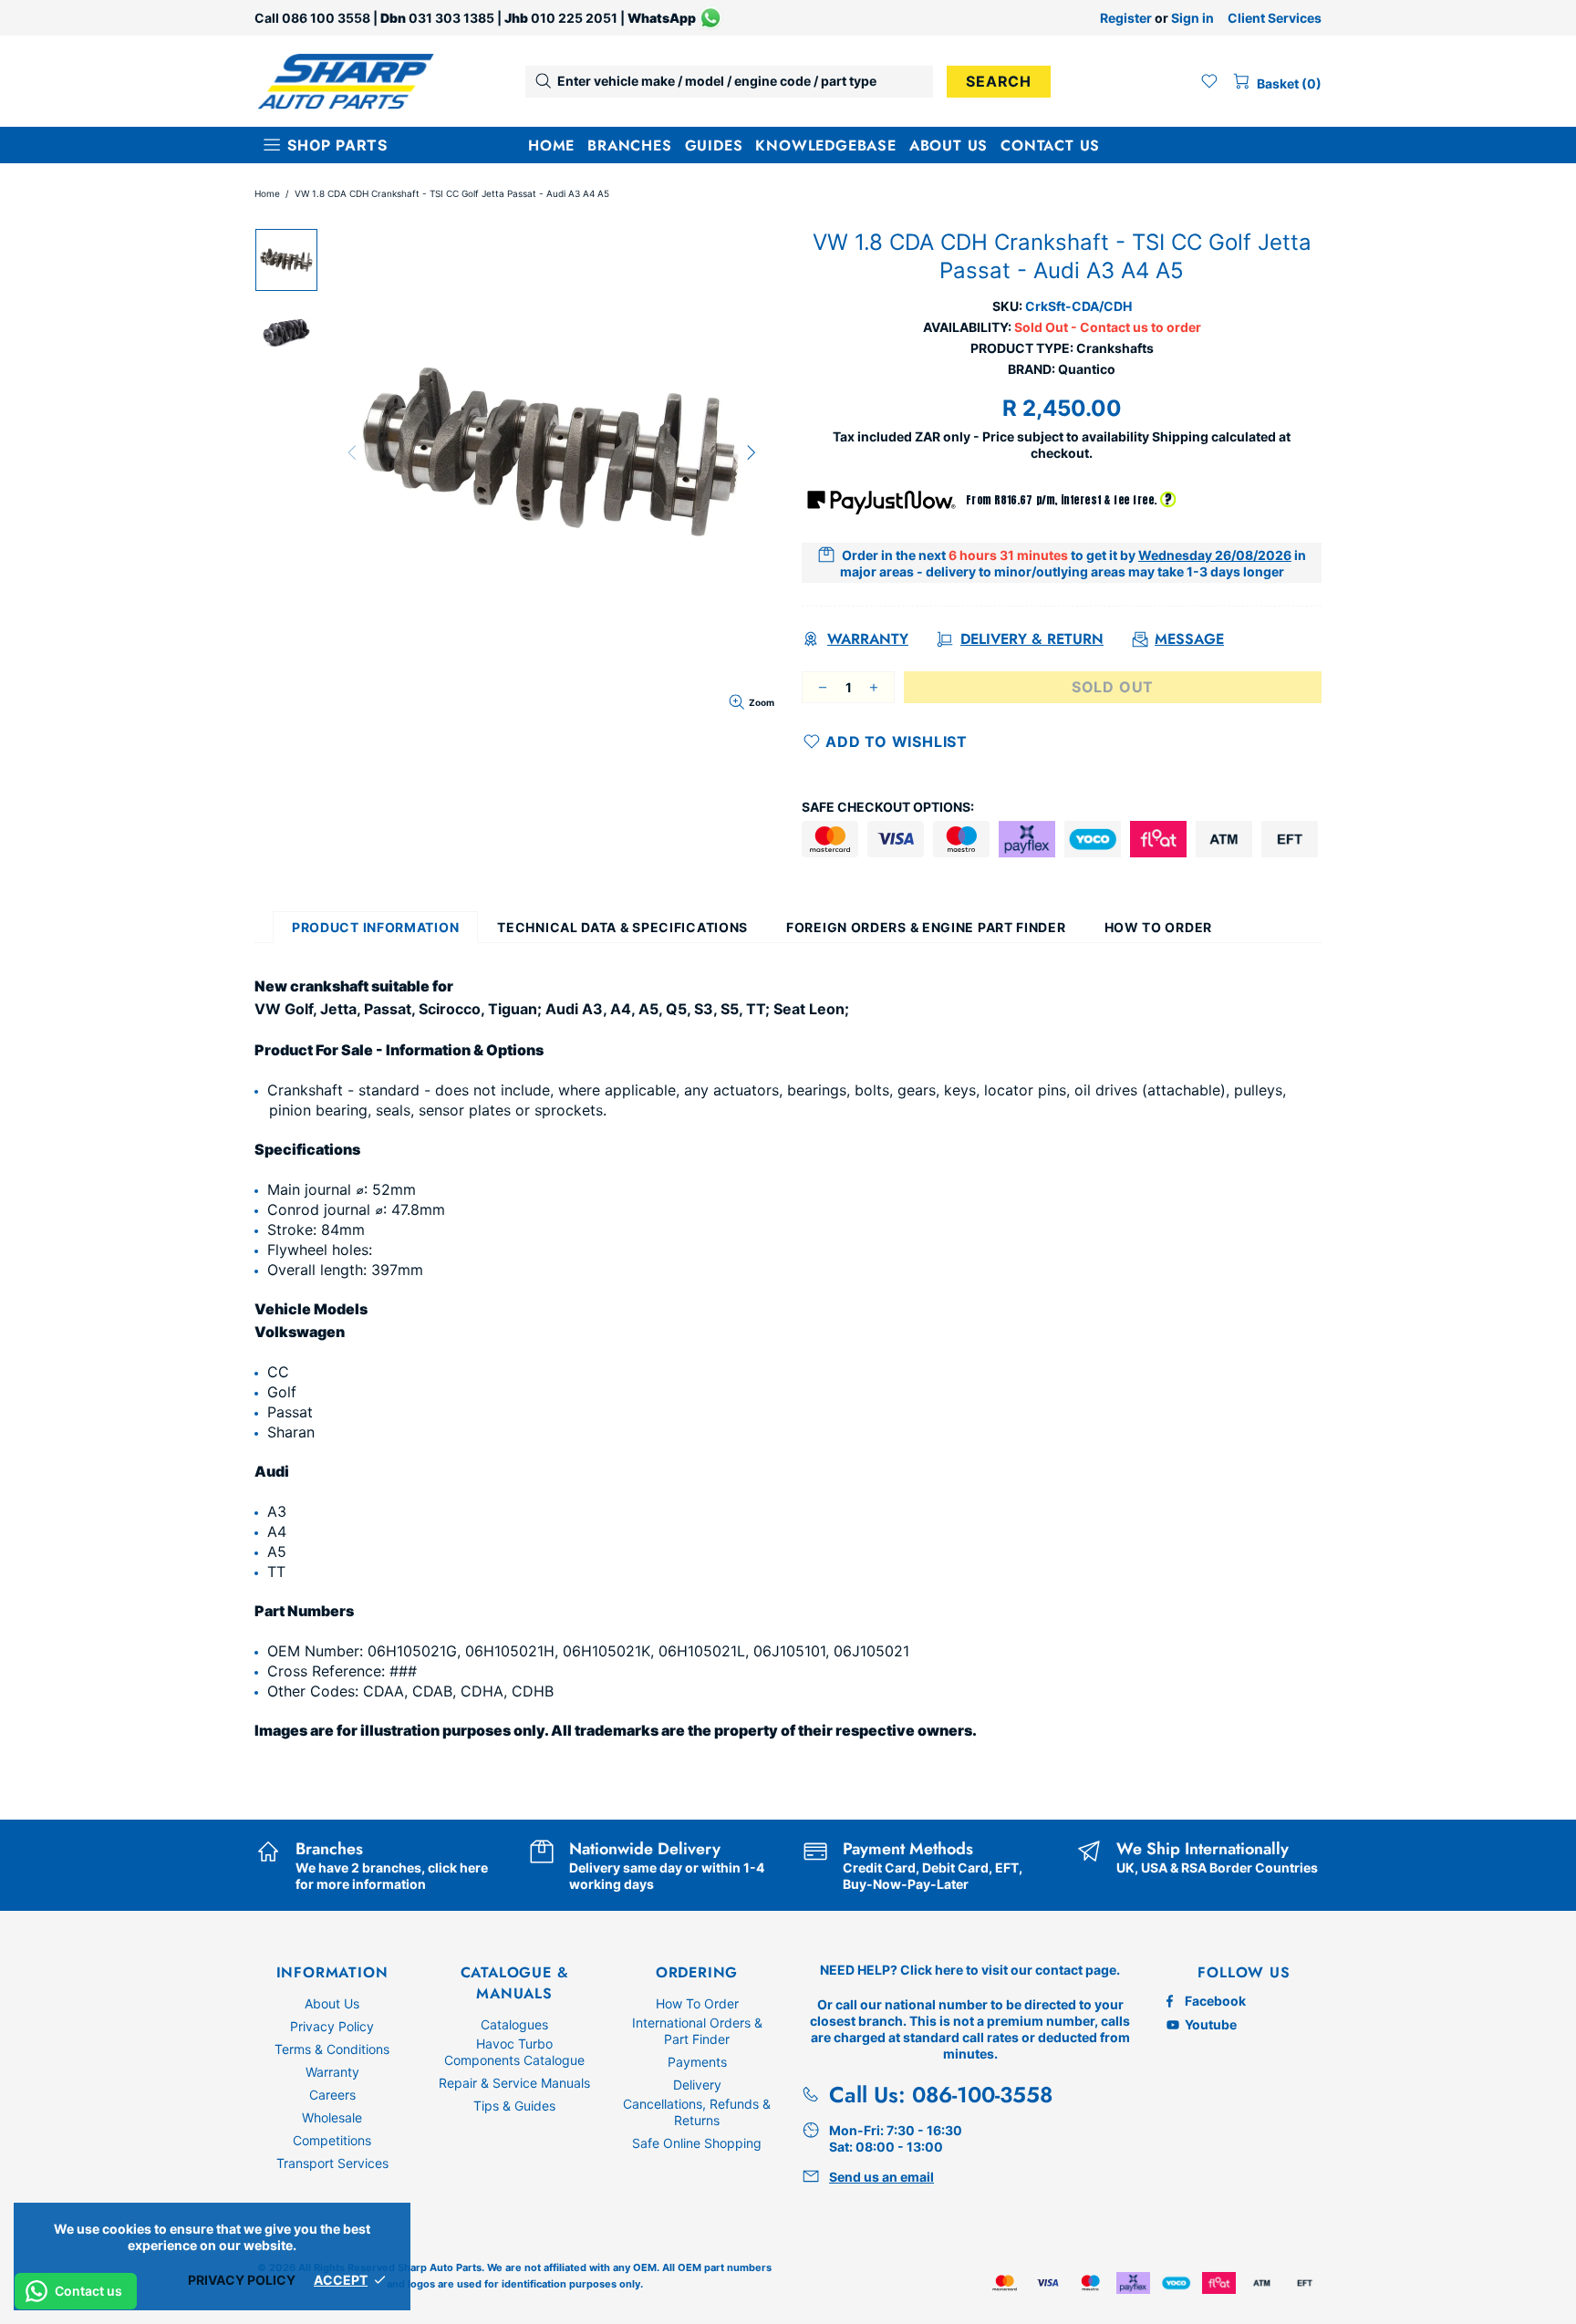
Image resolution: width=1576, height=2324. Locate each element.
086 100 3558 (326, 18)
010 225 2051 (574, 18)
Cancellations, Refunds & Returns (697, 2112)
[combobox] (729, 82)
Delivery (697, 2085)
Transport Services (332, 2163)
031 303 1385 (451, 18)
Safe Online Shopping (697, 2143)
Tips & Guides (514, 2106)
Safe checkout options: (888, 807)
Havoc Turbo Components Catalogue (514, 2052)
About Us (332, 2003)
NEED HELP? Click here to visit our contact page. (970, 1970)
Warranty (332, 2072)
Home (267, 193)
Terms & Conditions (332, 2049)
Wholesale (332, 2117)
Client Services (1275, 18)
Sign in (1192, 18)
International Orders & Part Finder (697, 2031)
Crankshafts (1115, 348)
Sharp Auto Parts (346, 82)
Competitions (332, 2140)
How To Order (697, 2003)
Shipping (1180, 436)
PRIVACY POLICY (242, 2280)
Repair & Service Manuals (514, 2083)
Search (999, 81)
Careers (332, 2095)
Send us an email (881, 2177)
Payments (697, 2062)
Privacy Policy (332, 2026)
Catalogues (514, 2024)
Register (1126, 18)
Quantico (1087, 369)
